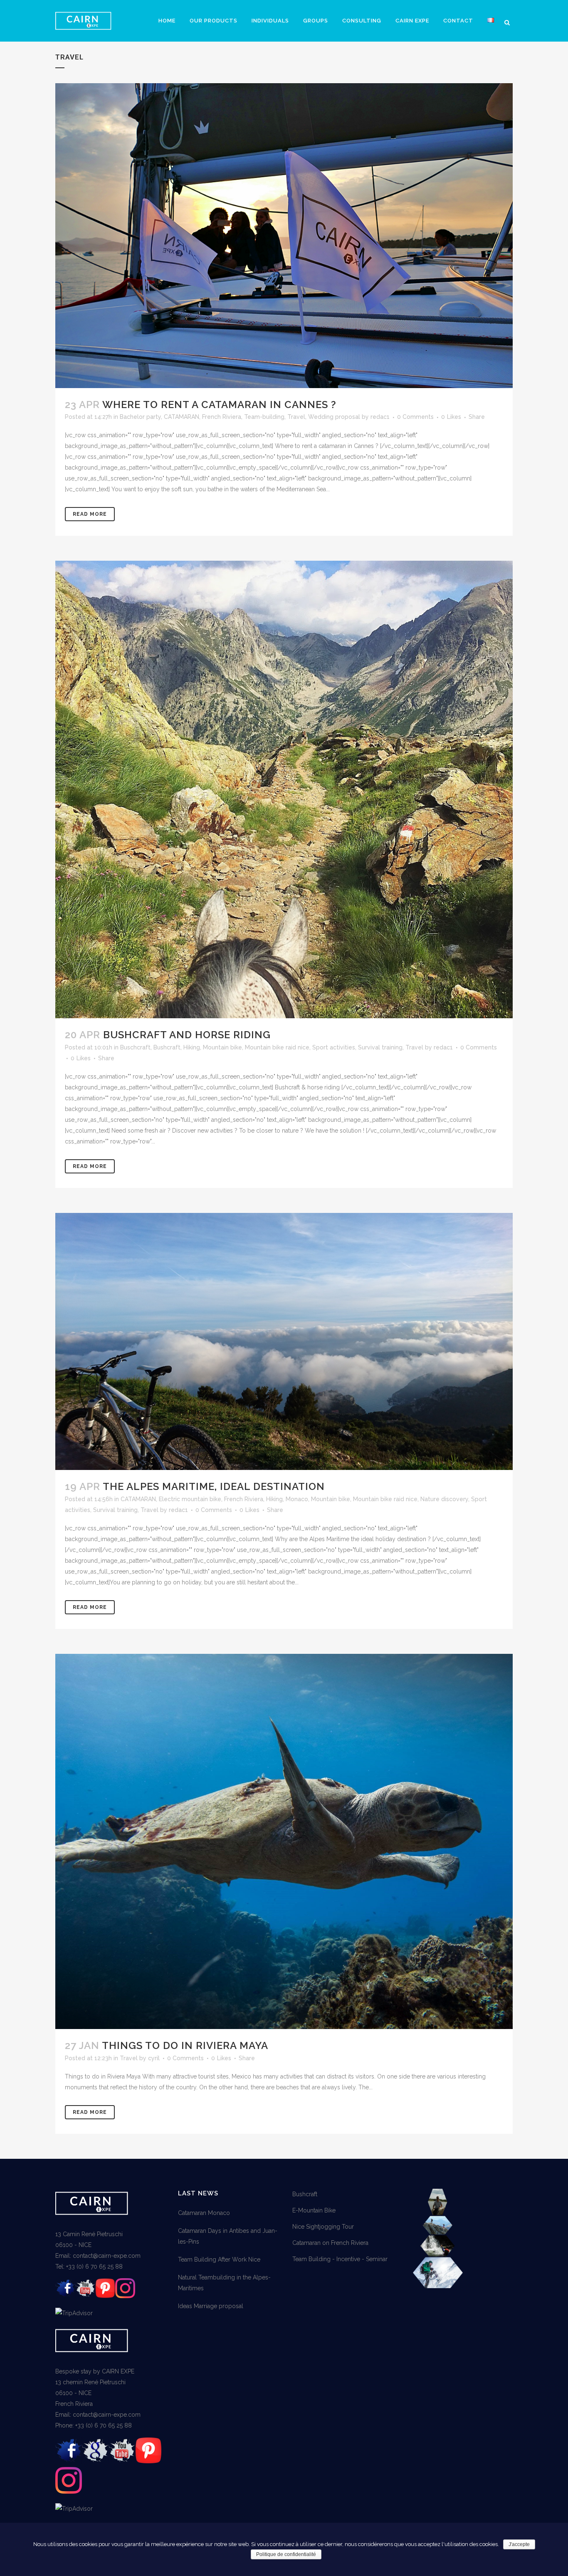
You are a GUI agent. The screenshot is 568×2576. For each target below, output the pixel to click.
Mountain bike (222, 1047)
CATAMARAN (182, 417)
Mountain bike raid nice (277, 1047)
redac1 (380, 417)
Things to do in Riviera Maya (185, 2045)
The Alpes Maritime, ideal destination (214, 1486)
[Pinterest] (105, 2296)
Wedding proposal (334, 417)
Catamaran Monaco (204, 2213)
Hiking (192, 1047)
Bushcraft (167, 1047)
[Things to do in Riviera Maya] (284, 1842)
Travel (296, 417)
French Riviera (222, 417)
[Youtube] (85, 2296)
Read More (90, 514)
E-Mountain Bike (314, 2210)
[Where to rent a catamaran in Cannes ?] (284, 236)
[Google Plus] (95, 2462)
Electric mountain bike (190, 1499)
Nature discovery (444, 1499)
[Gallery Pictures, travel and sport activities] (438, 2286)
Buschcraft (135, 1047)
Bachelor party (140, 417)
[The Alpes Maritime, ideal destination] (284, 1342)
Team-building (264, 417)
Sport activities (334, 1047)
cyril (154, 2058)
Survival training (380, 1047)
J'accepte (519, 2544)
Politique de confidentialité (286, 2554)
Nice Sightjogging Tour (323, 2227)
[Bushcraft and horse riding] (284, 789)
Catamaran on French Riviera (330, 2243)
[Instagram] (125, 2296)
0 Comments (415, 417)
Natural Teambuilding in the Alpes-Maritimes (224, 2283)
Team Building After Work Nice (219, 2259)
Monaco (297, 1499)
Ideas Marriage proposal (211, 2306)
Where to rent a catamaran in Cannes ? (219, 405)
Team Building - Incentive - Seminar (340, 2259)
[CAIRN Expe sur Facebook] (65, 2296)
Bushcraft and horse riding (187, 1035)
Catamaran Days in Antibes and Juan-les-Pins (228, 2236)
